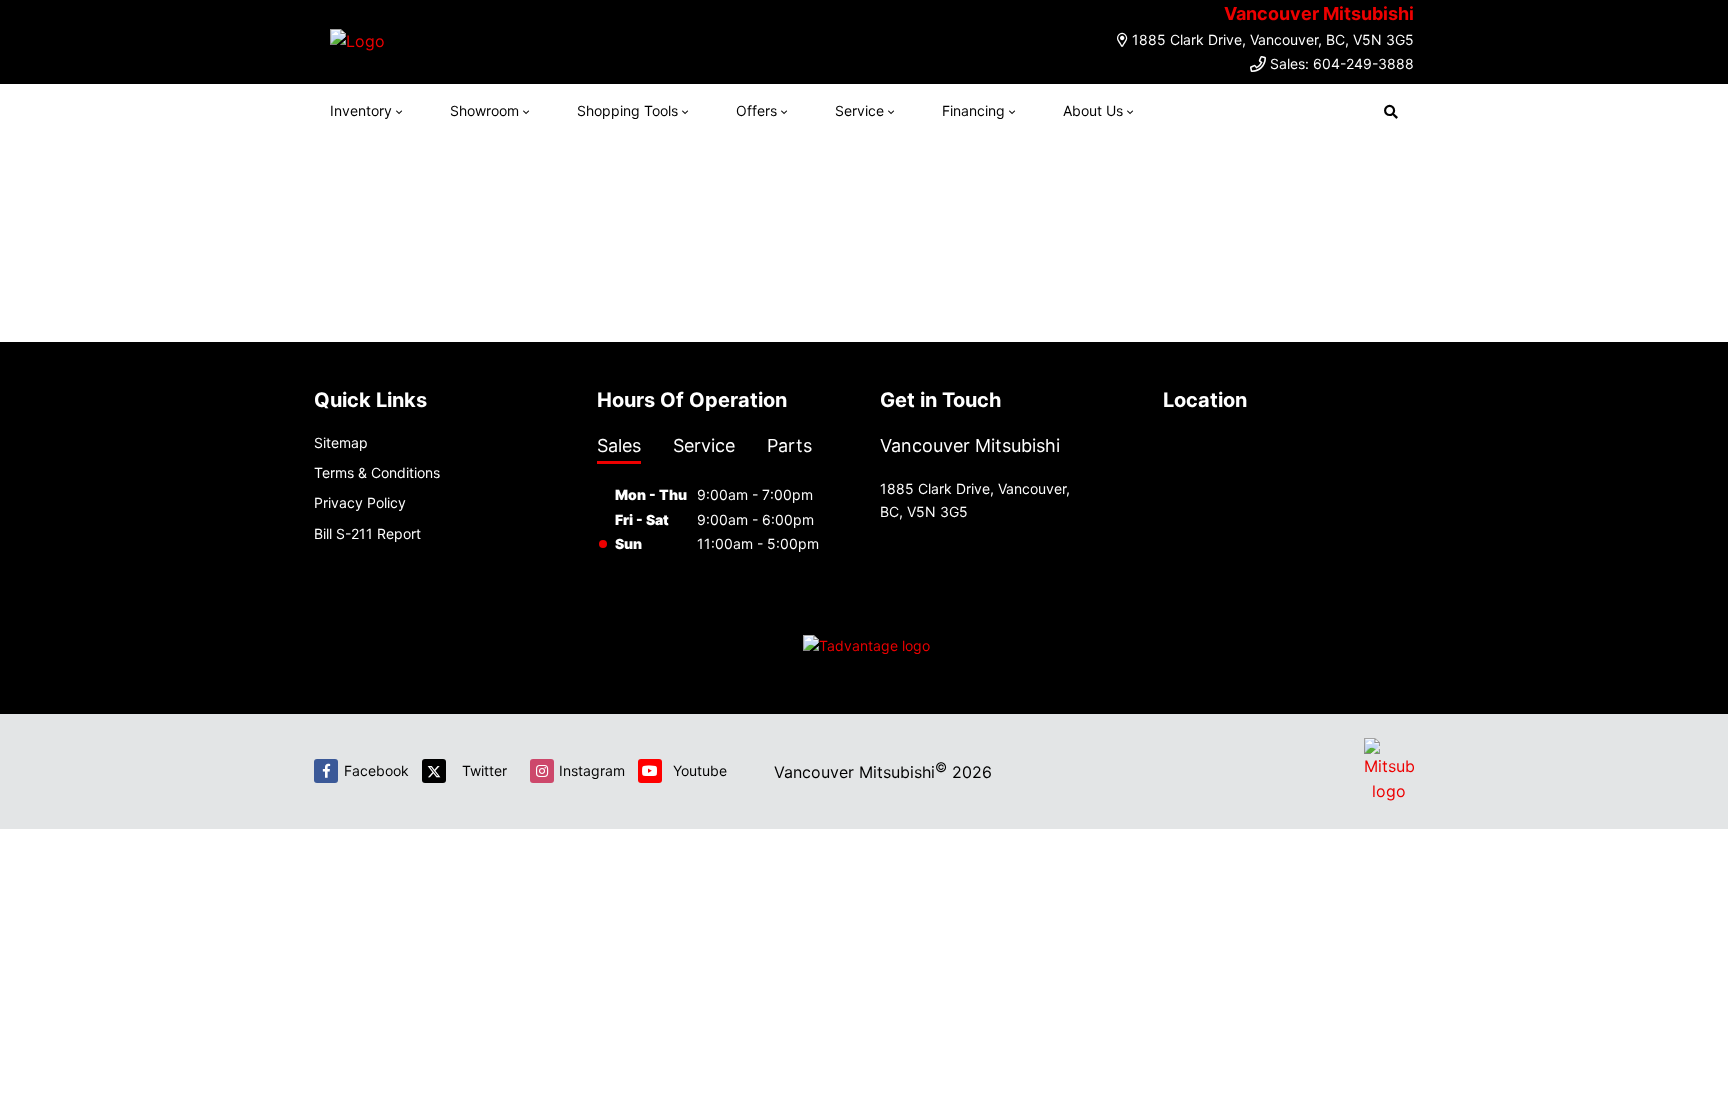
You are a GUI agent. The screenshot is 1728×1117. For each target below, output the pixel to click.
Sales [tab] (619, 445)
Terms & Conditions (377, 472)
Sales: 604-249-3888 (1342, 63)
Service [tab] (704, 445)
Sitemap (341, 442)
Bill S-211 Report (367, 533)
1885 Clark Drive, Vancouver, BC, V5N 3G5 (1273, 39)
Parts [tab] (789, 445)
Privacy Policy (360, 502)
